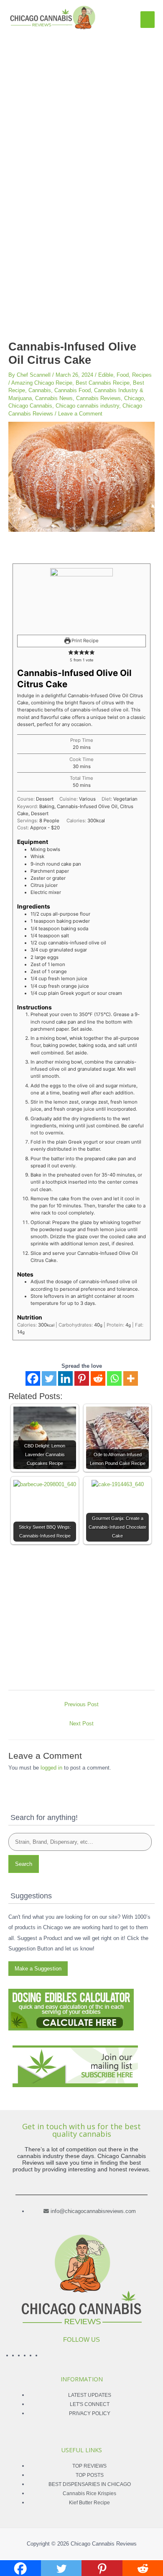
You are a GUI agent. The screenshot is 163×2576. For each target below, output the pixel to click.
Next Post (81, 1724)
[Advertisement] (81, 116)
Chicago (134, 398)
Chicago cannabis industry (87, 406)
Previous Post (81, 1704)
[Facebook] (33, 1378)
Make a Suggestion (38, 1969)
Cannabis (40, 390)
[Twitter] (49, 1378)
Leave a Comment (80, 414)
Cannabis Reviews (98, 398)
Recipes (142, 375)
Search (24, 1864)
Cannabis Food (73, 390)
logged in (51, 1768)
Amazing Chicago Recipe (42, 383)
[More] (131, 1378)
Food (123, 375)
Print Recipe (84, 641)
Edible (106, 375)
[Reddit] (98, 1378)
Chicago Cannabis (30, 406)
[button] (71, 653)
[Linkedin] (65, 1378)
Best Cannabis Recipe (103, 383)
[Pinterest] (82, 1378)
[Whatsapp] (114, 1378)
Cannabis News (54, 398)
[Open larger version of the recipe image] (81, 599)
